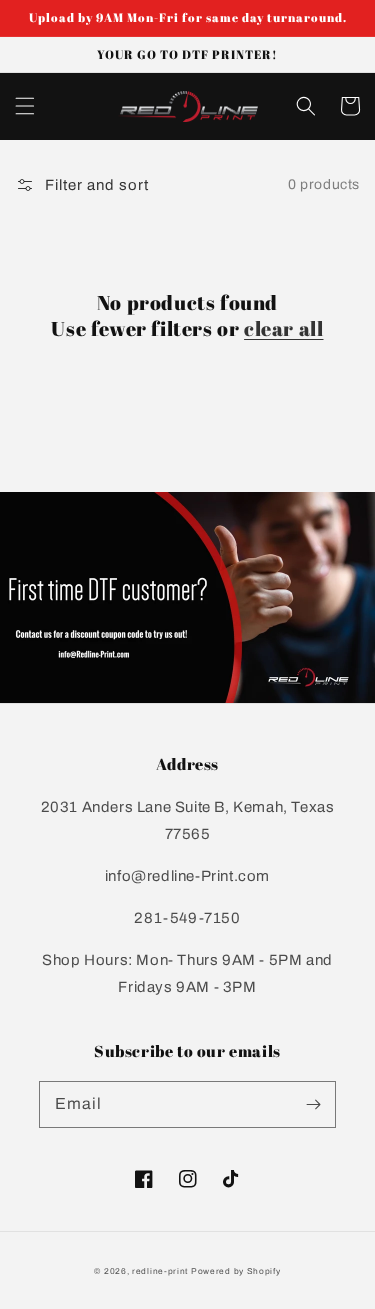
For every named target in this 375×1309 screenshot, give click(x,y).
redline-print (160, 1271)
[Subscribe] (313, 1104)
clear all (283, 329)
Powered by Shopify (236, 1271)
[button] (25, 106)
